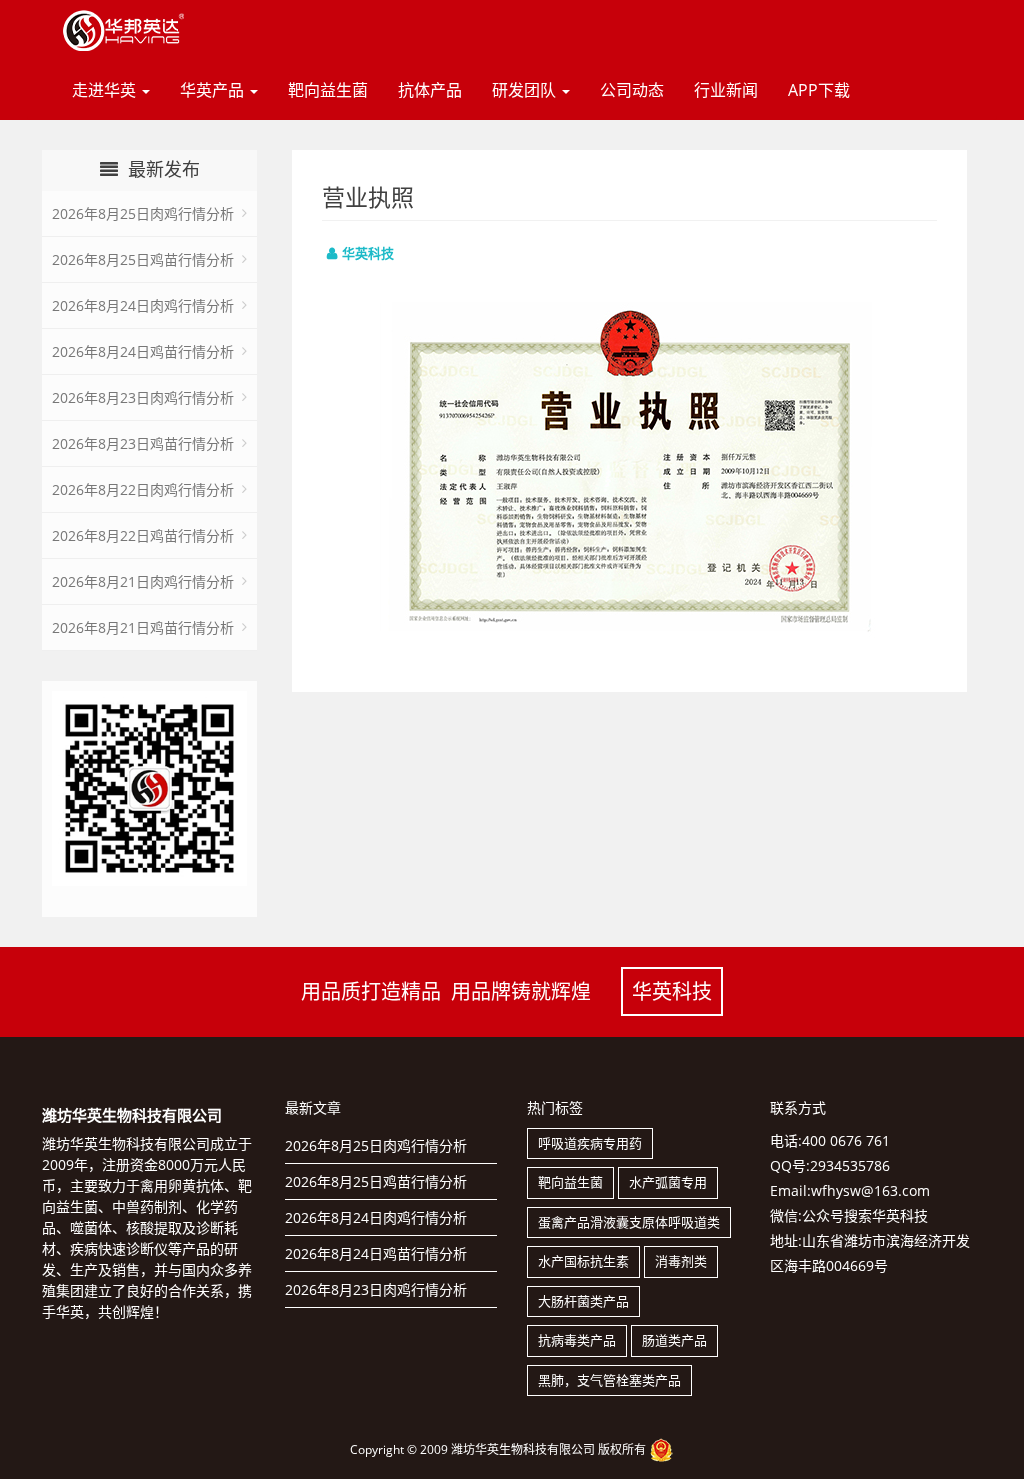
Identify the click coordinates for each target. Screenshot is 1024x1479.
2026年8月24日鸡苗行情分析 (143, 351)
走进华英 (106, 90)
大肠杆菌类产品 (583, 1301)
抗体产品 (430, 90)
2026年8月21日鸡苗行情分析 (143, 627)
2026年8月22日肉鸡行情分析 (143, 489)
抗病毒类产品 (577, 1340)
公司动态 (632, 90)
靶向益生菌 (328, 90)
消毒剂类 (681, 1261)
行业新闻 (726, 90)
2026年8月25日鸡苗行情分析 (143, 259)
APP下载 (819, 90)
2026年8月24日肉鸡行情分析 (143, 305)
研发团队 (526, 90)
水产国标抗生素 (583, 1261)
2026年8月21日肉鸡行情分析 (143, 581)
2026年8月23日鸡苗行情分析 (143, 443)
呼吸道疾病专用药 (590, 1143)
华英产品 (214, 90)
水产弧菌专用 (668, 1182)
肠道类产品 (674, 1340)
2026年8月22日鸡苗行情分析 (143, 535)
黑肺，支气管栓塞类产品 (609, 1380)
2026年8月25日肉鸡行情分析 (143, 213)
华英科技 (672, 991)
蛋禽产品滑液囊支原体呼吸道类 (629, 1222)
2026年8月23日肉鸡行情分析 (143, 397)
